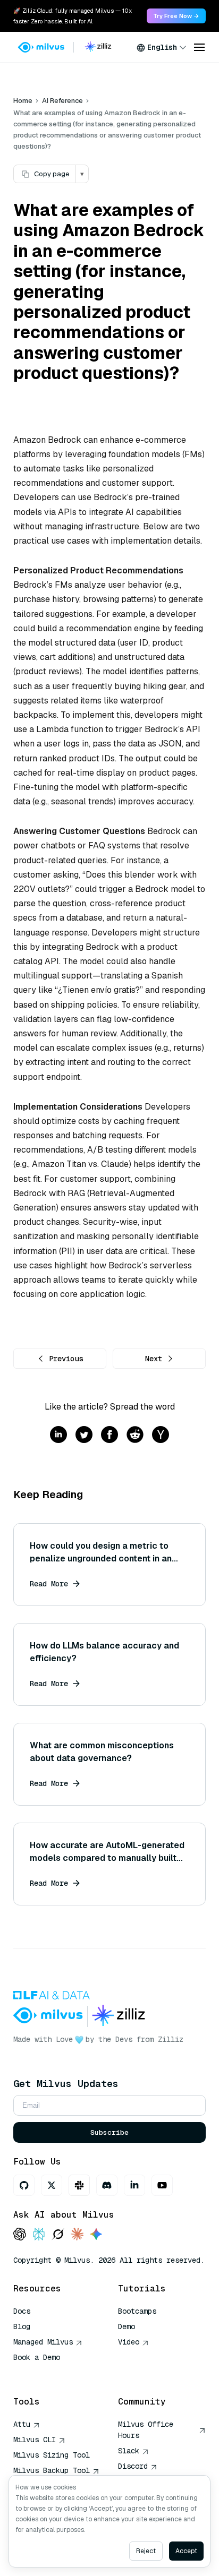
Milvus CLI (35, 2440)
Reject (146, 2551)
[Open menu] (199, 47)
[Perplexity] (39, 2235)
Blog (22, 2326)
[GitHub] (24, 2185)
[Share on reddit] (135, 1435)
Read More (49, 1584)
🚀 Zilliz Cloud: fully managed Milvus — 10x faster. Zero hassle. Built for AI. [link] (73, 16)
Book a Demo (37, 2357)
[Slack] (79, 2185)
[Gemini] (96, 2235)
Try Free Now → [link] (176, 16)
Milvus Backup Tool (52, 2470)
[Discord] (107, 2185)
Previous (66, 1359)
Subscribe (109, 2132)
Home (23, 101)
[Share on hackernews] (161, 1435)
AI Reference (62, 101)
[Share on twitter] (84, 1435)
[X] (52, 2185)
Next (154, 1359)
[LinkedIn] (134, 2185)
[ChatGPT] (20, 2235)
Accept (186, 2551)
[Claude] (77, 2235)
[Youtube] (162, 2185)
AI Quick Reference (52, 2373)
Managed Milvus (43, 2342)
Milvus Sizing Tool (52, 2455)
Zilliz (171, 2039)
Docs (22, 2311)
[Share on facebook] (109, 1435)
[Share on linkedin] (58, 1435)
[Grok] (58, 2235)
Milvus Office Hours (146, 2430)
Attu (22, 2424)
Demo (127, 2326)
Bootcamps (137, 2311)
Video (129, 2342)
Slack (129, 2451)
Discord (133, 2466)
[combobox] (162, 47)
